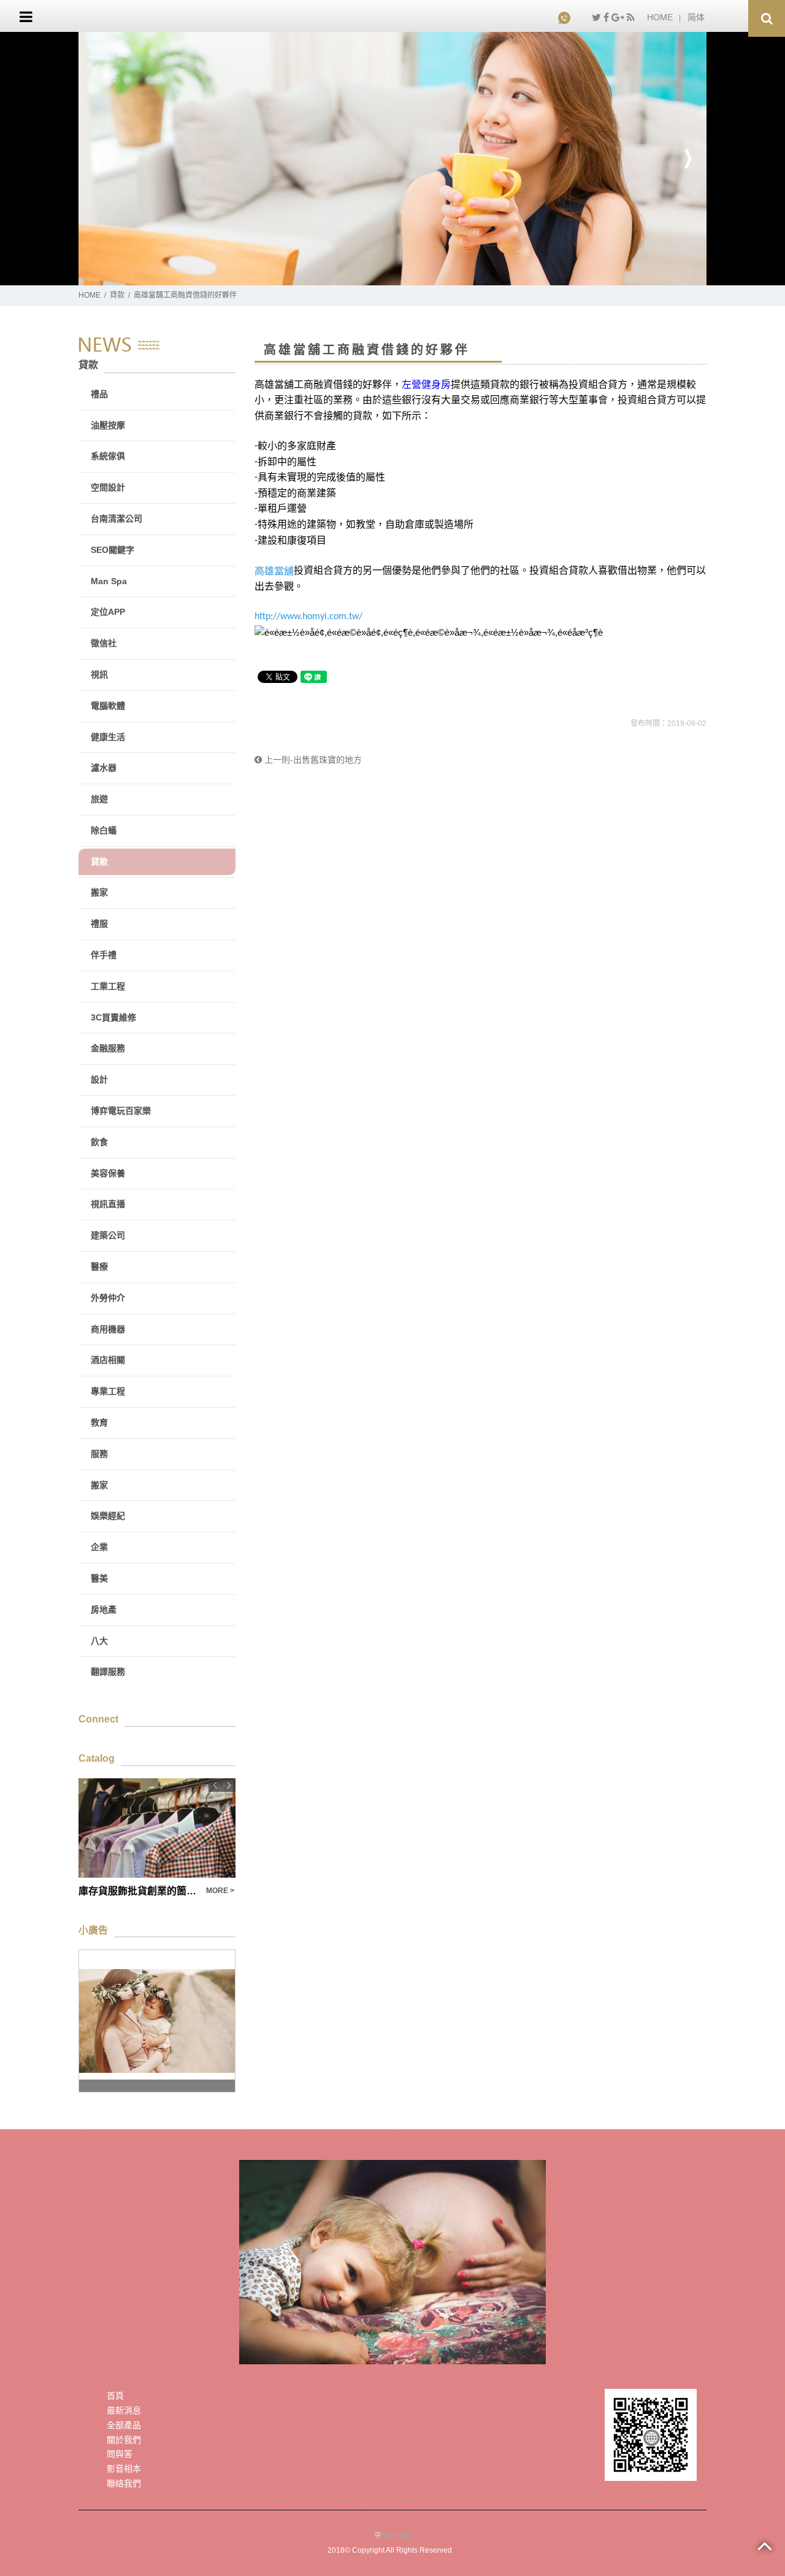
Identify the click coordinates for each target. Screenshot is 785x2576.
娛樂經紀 (108, 1516)
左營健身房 (426, 384)
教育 (99, 1422)
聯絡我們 (124, 2483)
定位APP (108, 612)
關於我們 (124, 2440)
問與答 (120, 2454)
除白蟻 (104, 830)
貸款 (117, 295)
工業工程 (108, 986)
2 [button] (402, 279)
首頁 (115, 2396)
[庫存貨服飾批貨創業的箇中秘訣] (157, 1828)
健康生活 (108, 737)
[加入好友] (651, 2434)
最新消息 (124, 2410)
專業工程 (108, 1391)
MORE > (220, 1891)
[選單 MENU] (26, 17)
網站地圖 (396, 2536)
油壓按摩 (108, 425)
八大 (99, 1641)
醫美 (99, 1578)
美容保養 (108, 1173)
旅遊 (99, 799)
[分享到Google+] (618, 17)
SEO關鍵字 (113, 550)
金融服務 (108, 1048)
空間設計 (108, 487)
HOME (660, 17)
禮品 (99, 394)
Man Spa (109, 581)
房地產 (104, 1610)
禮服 (99, 924)
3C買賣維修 (113, 1017)
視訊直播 (108, 1204)
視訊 (99, 674)
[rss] (631, 17)
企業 (99, 1547)
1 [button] (383, 279)
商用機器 (108, 1329)
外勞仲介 (108, 1298)
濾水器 (104, 768)
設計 (99, 1079)
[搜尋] (767, 18)
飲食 (99, 1142)
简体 (696, 17)
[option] (392, 159)
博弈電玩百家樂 (121, 1111)
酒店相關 (108, 1360)
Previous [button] (97, 159)
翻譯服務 (108, 1672)
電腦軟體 (108, 706)
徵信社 (104, 643)
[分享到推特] (596, 17)
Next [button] (688, 159)
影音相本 (124, 2469)
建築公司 (108, 1235)
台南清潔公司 (117, 519)
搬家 (99, 892)
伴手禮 (104, 955)
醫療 (99, 1267)
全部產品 (124, 2425)
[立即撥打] (566, 17)
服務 (99, 1454)
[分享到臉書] (606, 17)
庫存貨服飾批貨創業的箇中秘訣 (139, 1891)
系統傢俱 (108, 456)
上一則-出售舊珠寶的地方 (312, 760)
